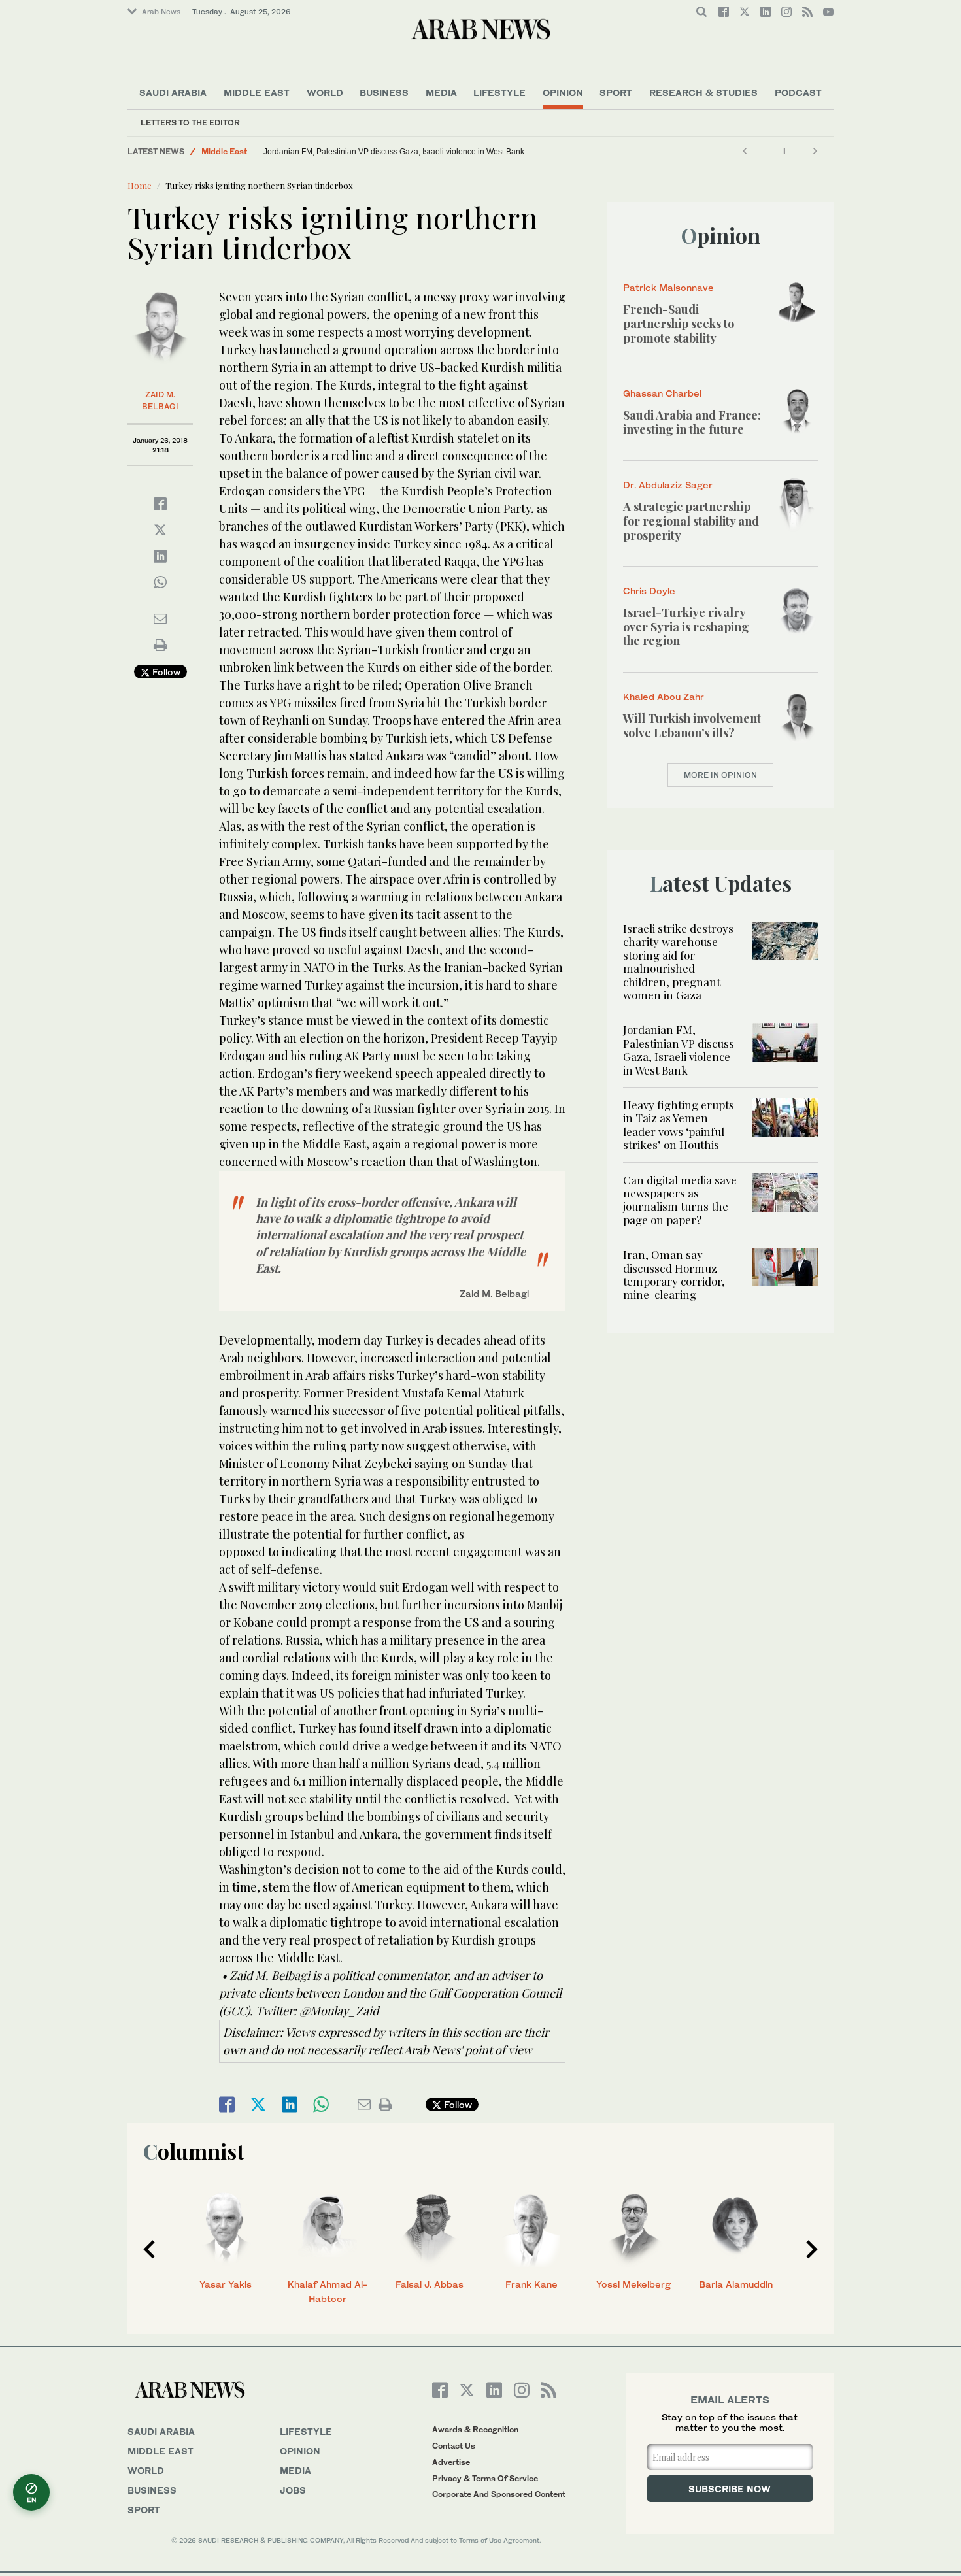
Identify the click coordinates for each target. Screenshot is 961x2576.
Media (441, 92)
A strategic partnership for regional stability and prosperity (691, 521)
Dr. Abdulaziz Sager (668, 485)
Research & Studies (703, 92)
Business (384, 92)
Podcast (798, 92)
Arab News (161, 12)
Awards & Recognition (475, 2429)
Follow (165, 672)
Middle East (257, 92)
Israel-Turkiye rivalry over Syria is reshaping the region (686, 627)
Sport (616, 92)
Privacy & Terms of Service (485, 2478)
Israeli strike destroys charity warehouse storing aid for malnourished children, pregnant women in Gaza (678, 962)
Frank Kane (531, 2284)
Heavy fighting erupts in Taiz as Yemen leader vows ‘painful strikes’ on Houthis (679, 1125)
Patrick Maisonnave (668, 287)
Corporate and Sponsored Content (499, 2494)
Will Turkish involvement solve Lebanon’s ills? (692, 726)
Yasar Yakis (226, 2284)
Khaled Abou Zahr (664, 696)
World (325, 92)
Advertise (451, 2462)
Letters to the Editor (190, 123)
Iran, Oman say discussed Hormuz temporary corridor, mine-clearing (674, 1274)
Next (812, 2249)
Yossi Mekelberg (633, 2284)
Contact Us (454, 2446)
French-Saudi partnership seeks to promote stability (679, 323)
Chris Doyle (649, 591)
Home (140, 185)
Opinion (563, 92)
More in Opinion (720, 775)
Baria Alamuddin (736, 2284)
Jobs (293, 2490)
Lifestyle (499, 92)
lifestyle (306, 2431)
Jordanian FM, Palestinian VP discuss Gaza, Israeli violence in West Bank (394, 152)
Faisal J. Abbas (430, 2284)
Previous (149, 2249)
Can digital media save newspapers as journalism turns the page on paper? (680, 1200)
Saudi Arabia (173, 92)
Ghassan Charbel (662, 393)
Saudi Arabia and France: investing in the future (692, 422)
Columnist (194, 2151)
